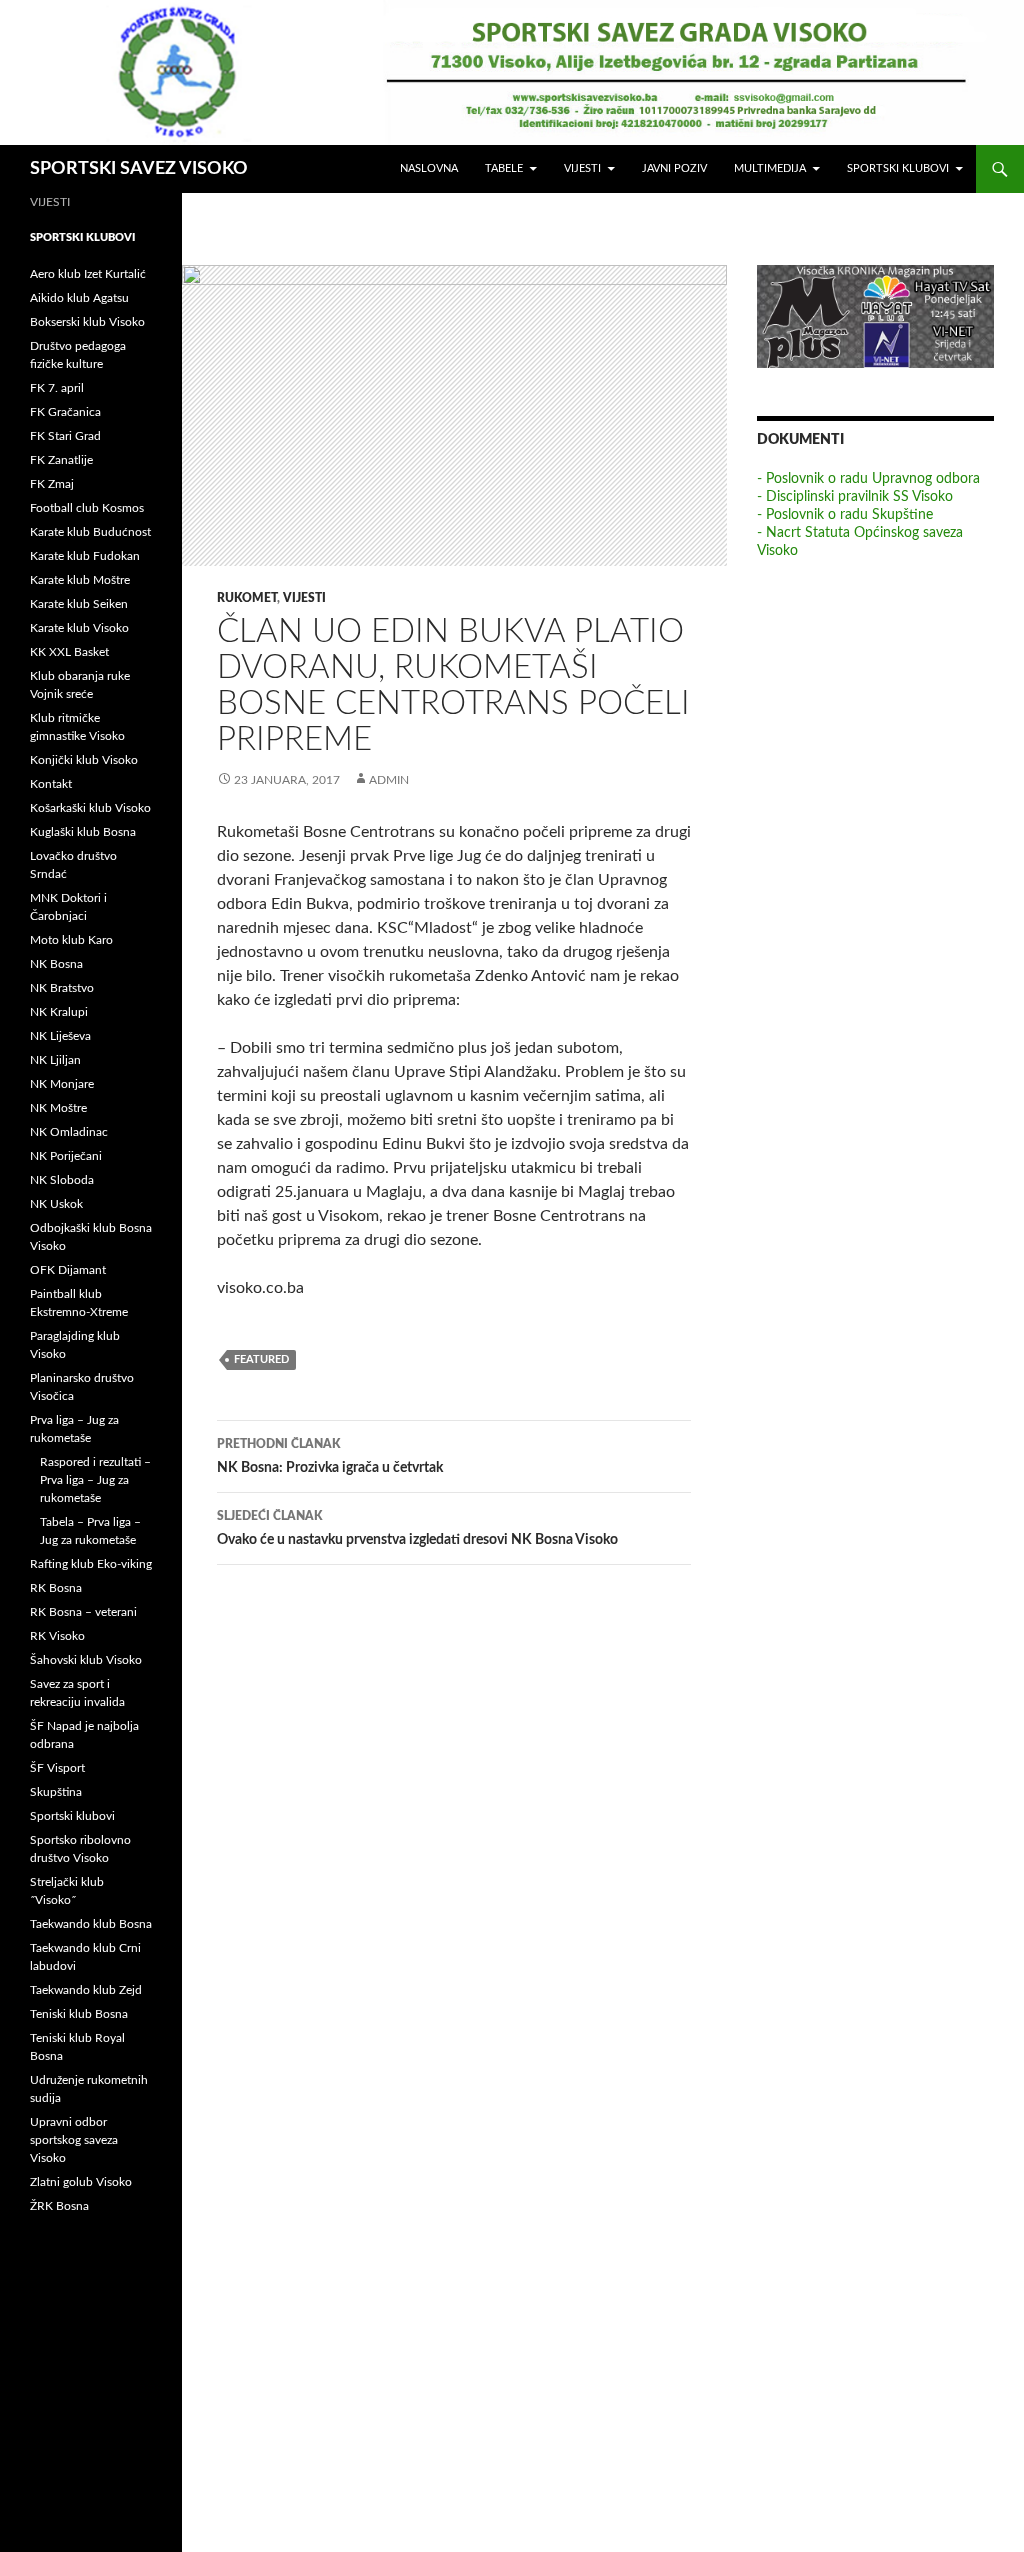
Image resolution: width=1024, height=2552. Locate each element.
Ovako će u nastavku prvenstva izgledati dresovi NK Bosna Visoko (417, 1528)
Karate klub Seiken (79, 604)
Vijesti (582, 168)
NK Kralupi (59, 1012)
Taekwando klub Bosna (91, 1924)
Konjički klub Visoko (84, 760)
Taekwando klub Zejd (86, 1990)
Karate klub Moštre (80, 580)
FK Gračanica (65, 412)
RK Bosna (56, 1588)
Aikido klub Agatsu (79, 298)
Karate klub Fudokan (85, 556)
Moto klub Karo (71, 940)
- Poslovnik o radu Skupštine (845, 515)
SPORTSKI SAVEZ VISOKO (139, 169)
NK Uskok (56, 1204)
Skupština (56, 1792)
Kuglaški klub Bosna (83, 832)
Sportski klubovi (898, 168)
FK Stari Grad (65, 436)
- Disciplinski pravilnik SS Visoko (855, 497)
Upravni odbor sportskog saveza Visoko (74, 2140)
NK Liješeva (60, 1036)
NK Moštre (58, 1108)
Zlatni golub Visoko (81, 2182)
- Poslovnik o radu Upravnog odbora (868, 479)
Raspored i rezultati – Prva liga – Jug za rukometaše (95, 1480)
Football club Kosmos (87, 508)
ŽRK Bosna (59, 2206)
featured (261, 1359)
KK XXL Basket (69, 652)
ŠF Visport (57, 1768)
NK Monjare (62, 1084)
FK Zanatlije (61, 460)
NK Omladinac (69, 1132)
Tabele (504, 168)
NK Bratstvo (62, 988)
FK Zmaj (52, 484)
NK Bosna (56, 964)
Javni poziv (674, 168)
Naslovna (429, 168)
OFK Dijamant (68, 1270)
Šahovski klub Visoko (86, 1660)
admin (389, 780)
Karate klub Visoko (79, 628)
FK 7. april (57, 388)
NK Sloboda (62, 1180)
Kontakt (51, 784)
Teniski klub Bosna (79, 2014)
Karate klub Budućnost (90, 532)
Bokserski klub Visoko (87, 322)
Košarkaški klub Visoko (90, 808)
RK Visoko (57, 1636)
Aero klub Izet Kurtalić (88, 274)
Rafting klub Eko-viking (91, 1564)
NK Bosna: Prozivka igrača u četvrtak (330, 1456)
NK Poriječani (66, 1156)
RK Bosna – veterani (83, 1612)
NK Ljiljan (55, 1060)
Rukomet (247, 598)
